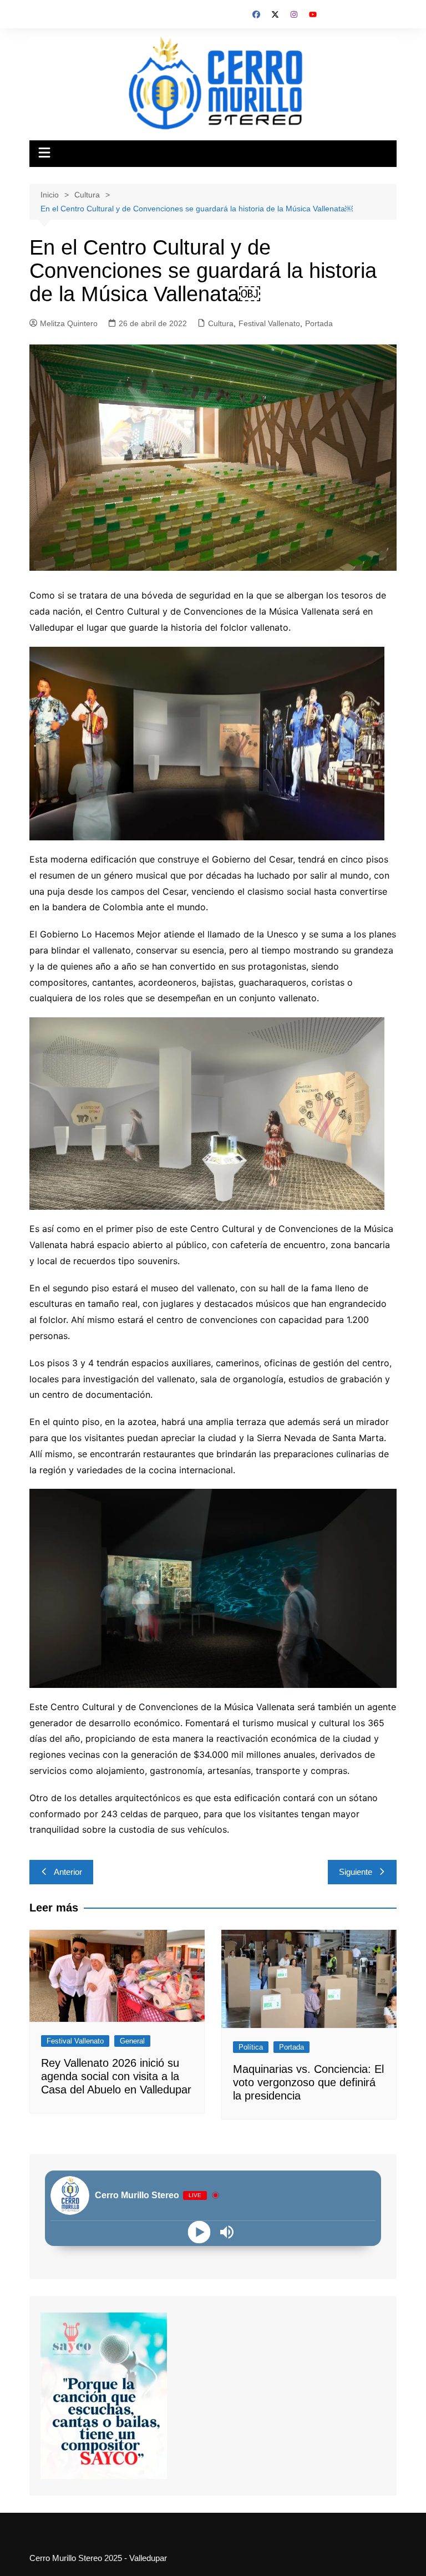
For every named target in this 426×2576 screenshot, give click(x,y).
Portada (319, 323)
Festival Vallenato (269, 323)
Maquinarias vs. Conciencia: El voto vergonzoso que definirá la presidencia (308, 2082)
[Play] (199, 2232)
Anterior (68, 1872)
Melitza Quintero (69, 323)
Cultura (221, 323)
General (132, 2041)
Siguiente (356, 1872)
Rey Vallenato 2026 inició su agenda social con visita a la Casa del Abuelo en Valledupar (116, 2076)
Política (251, 2047)
